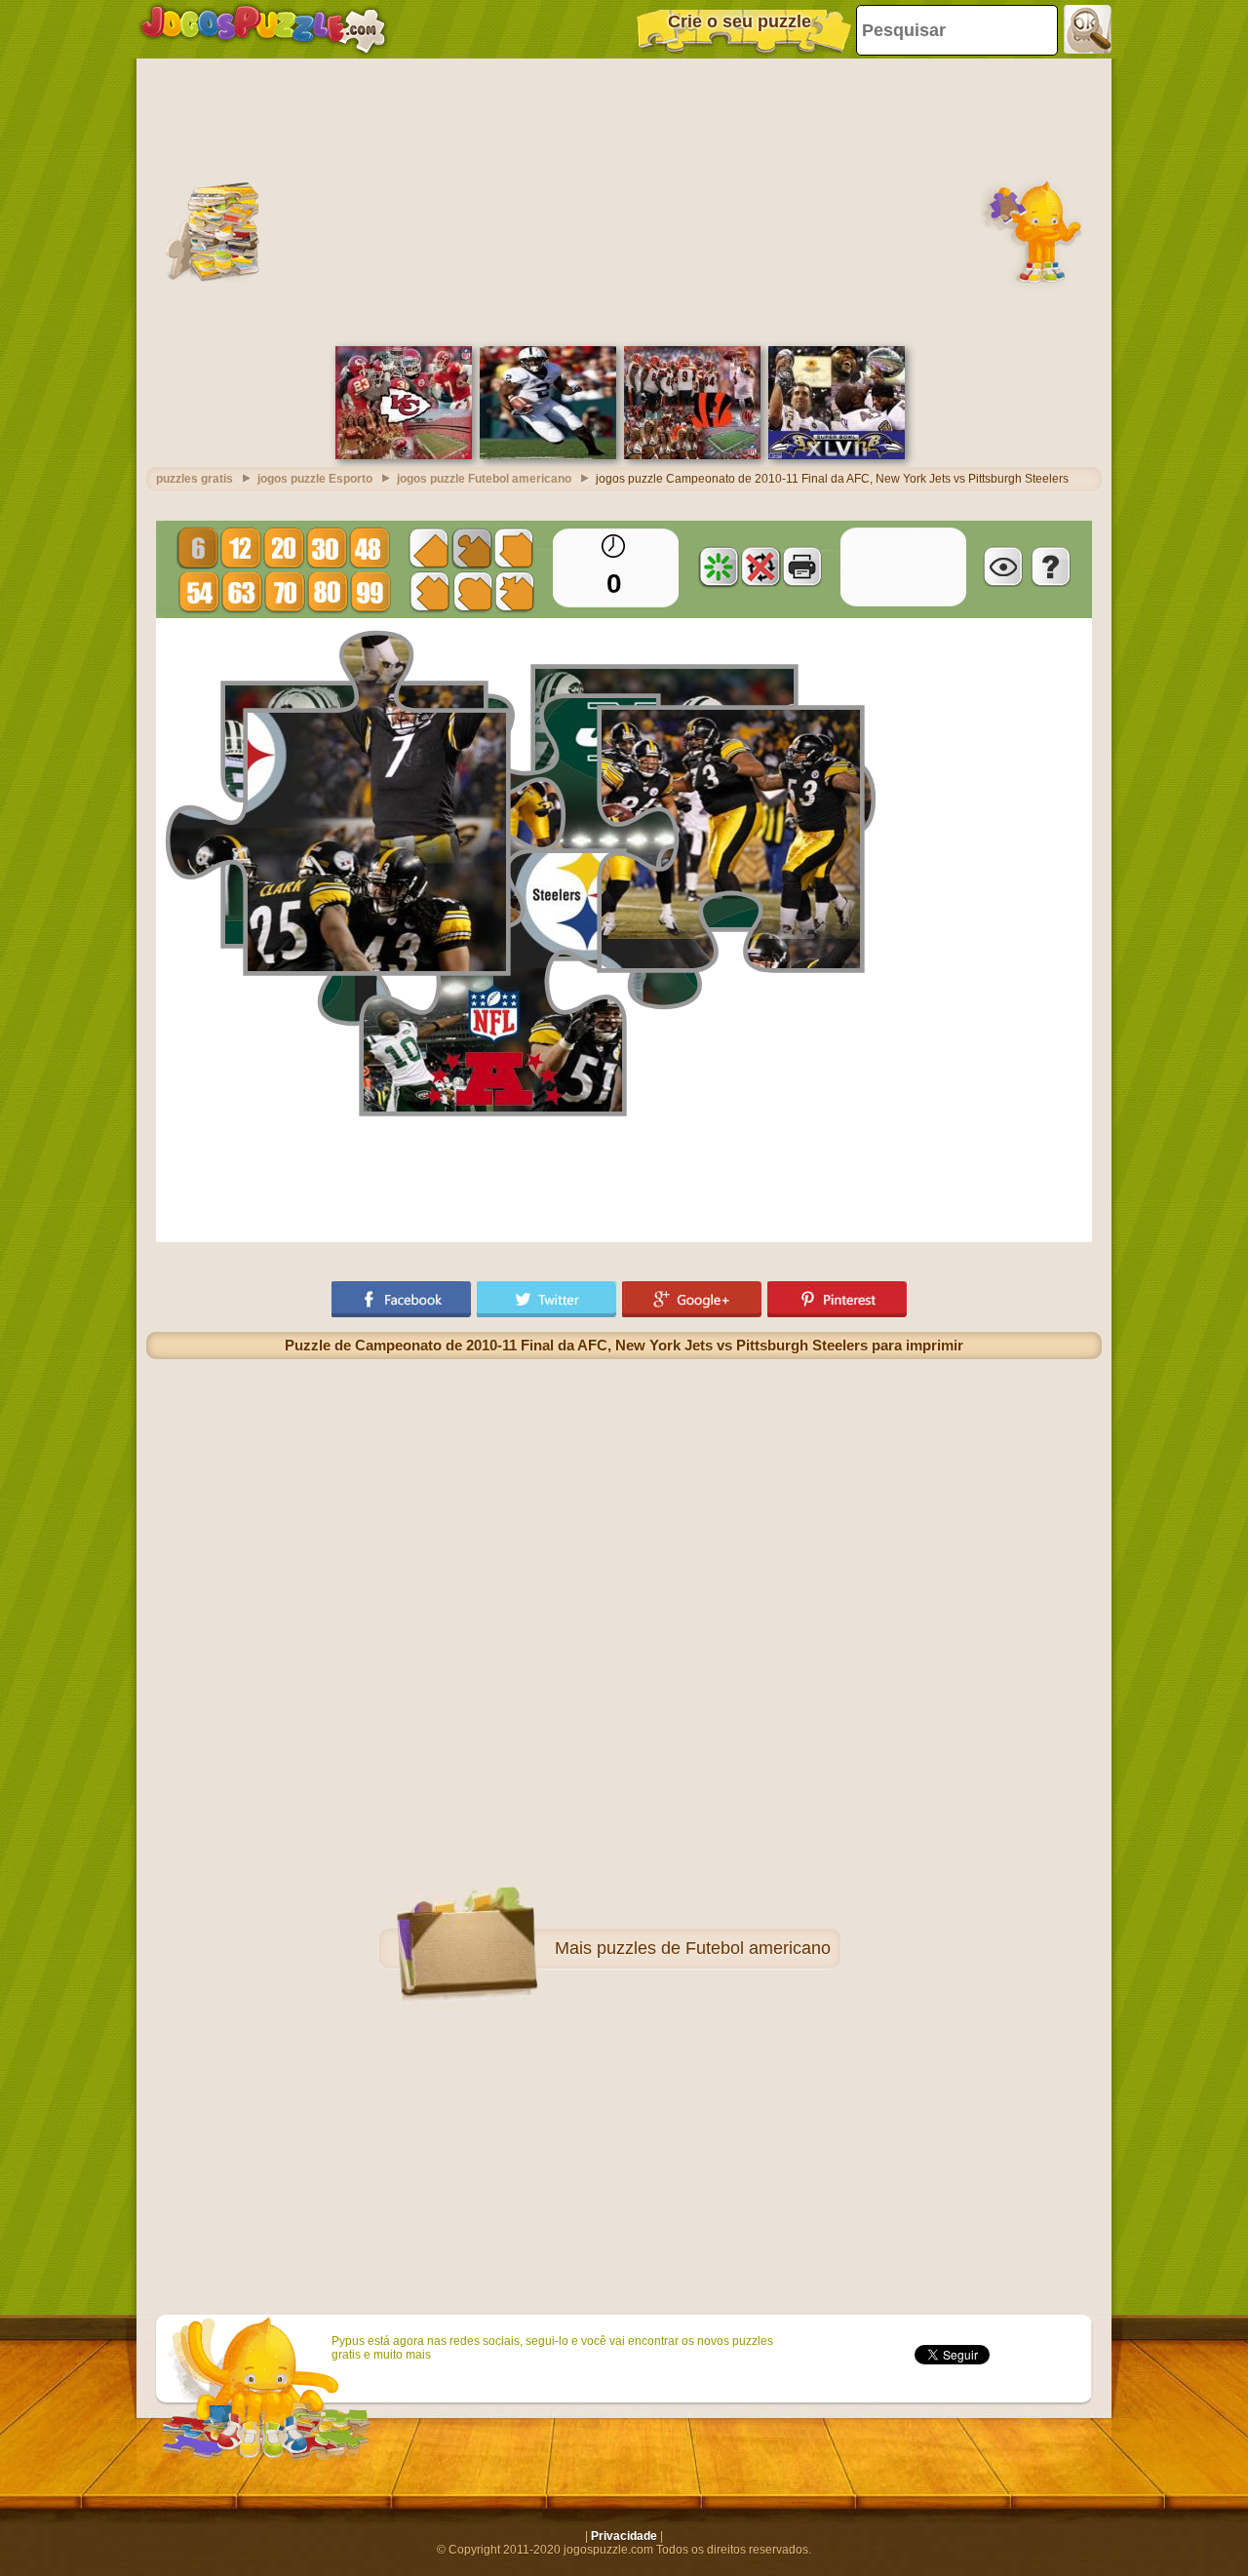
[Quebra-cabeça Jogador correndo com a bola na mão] (548, 455)
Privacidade (624, 2536)
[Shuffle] (719, 566)
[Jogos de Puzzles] (263, 29)
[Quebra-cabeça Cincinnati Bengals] (692, 455)
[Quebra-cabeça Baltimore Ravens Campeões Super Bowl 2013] (837, 455)
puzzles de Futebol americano (714, 1948)
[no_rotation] (760, 566)
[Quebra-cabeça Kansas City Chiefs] (404, 455)
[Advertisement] (624, 200)
